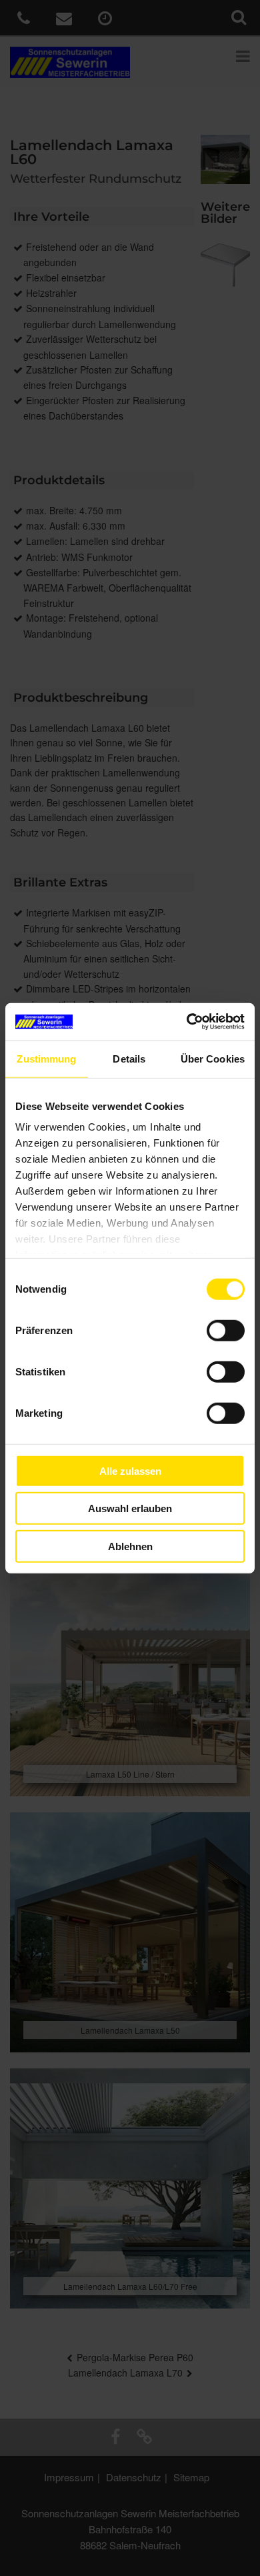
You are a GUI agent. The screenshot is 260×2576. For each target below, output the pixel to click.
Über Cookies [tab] (213, 1058)
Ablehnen (130, 1546)
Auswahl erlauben (130, 1508)
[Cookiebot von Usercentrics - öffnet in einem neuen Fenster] (187, 1022)
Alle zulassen (130, 1470)
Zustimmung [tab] (46, 1058)
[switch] (226, 1330)
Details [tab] (129, 1058)
